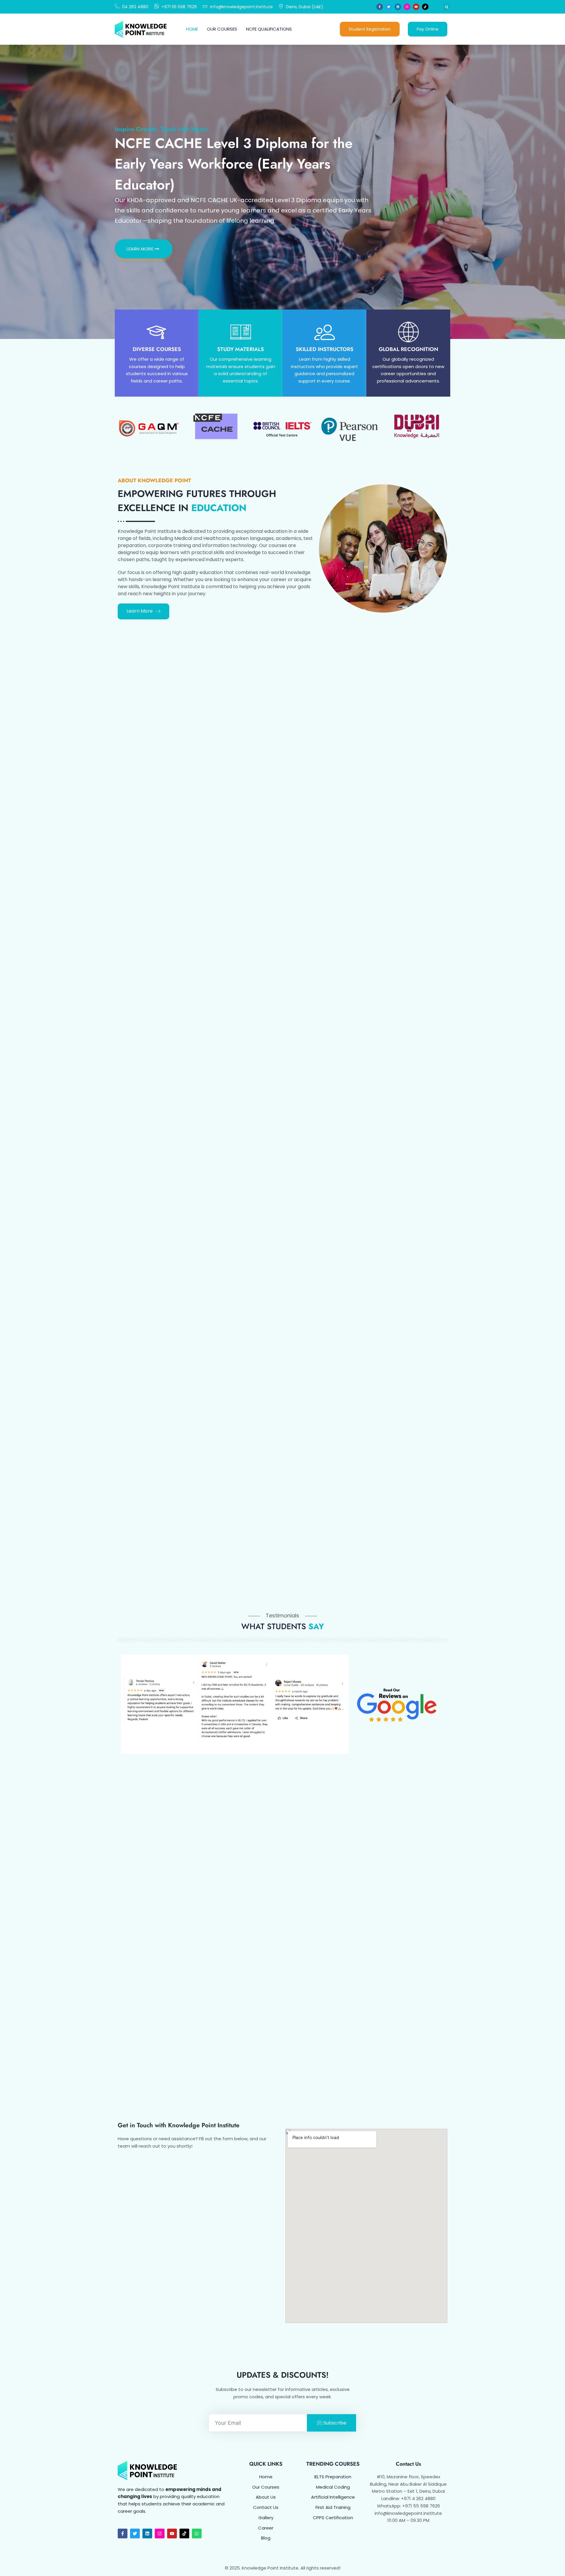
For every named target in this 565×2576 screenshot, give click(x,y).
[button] (447, 7)
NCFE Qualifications (269, 29)
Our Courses (222, 29)
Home (192, 29)
